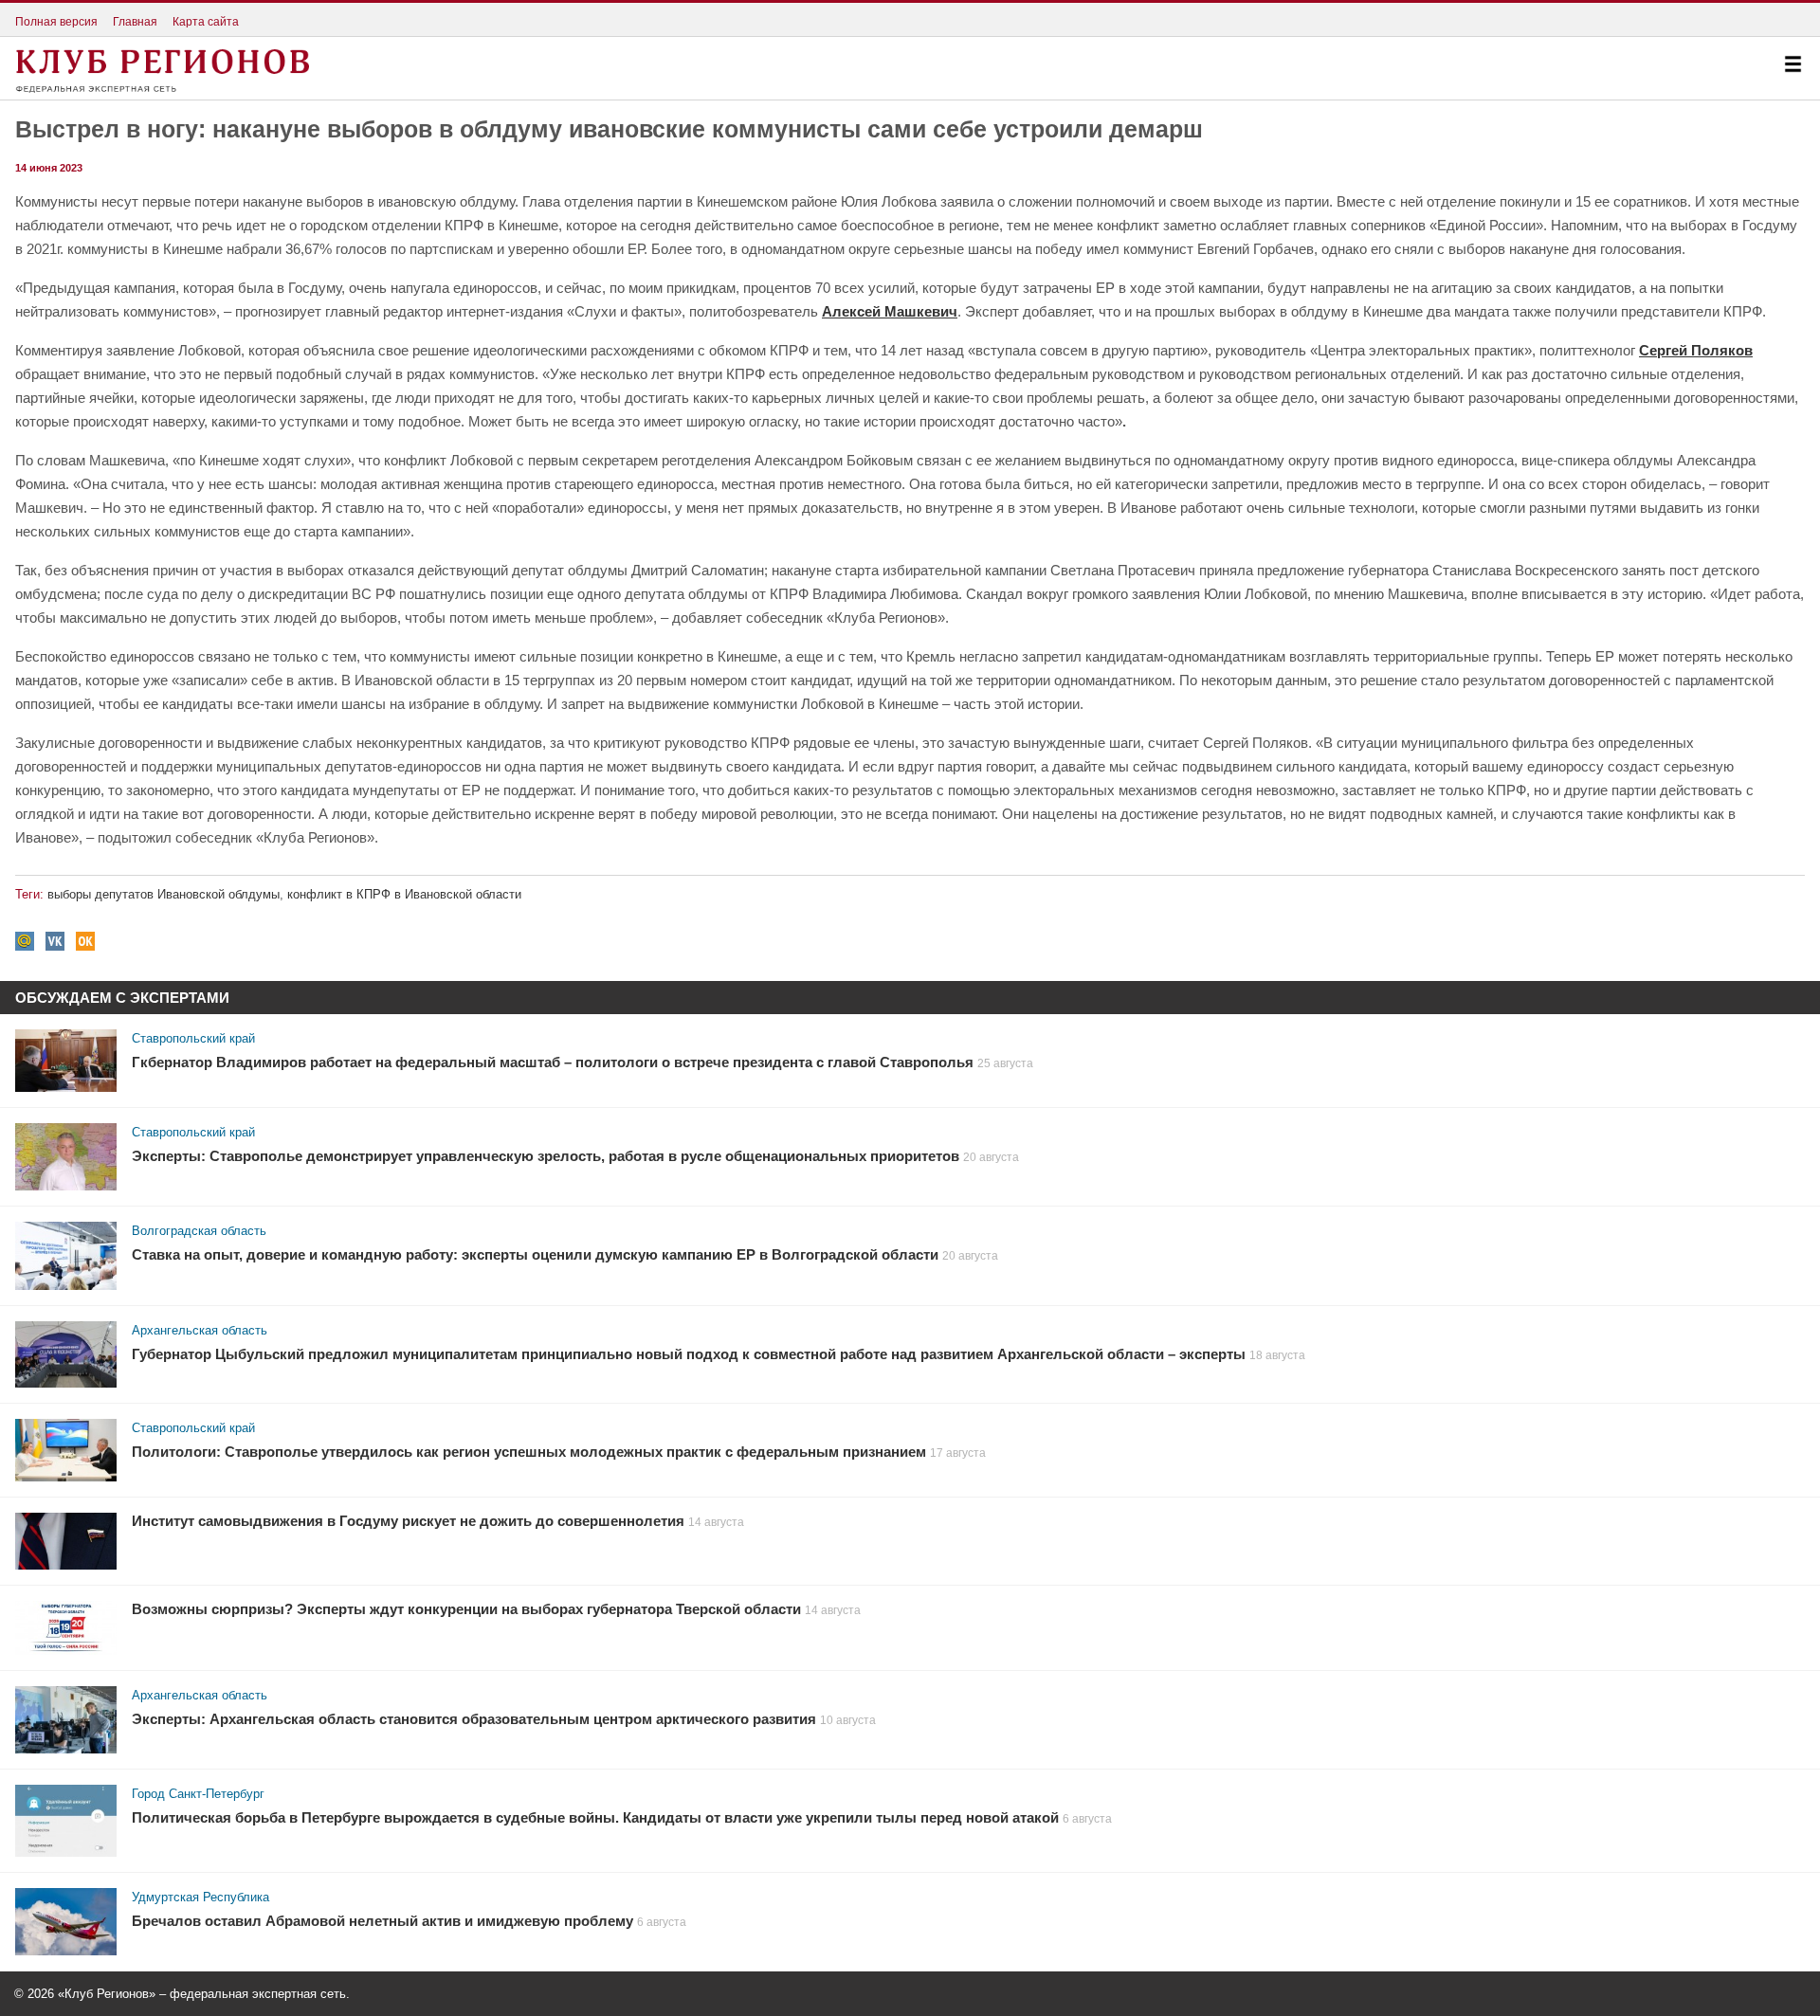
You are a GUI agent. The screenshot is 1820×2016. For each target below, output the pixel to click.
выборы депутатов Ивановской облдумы (164, 894)
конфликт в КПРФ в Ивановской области (404, 894)
